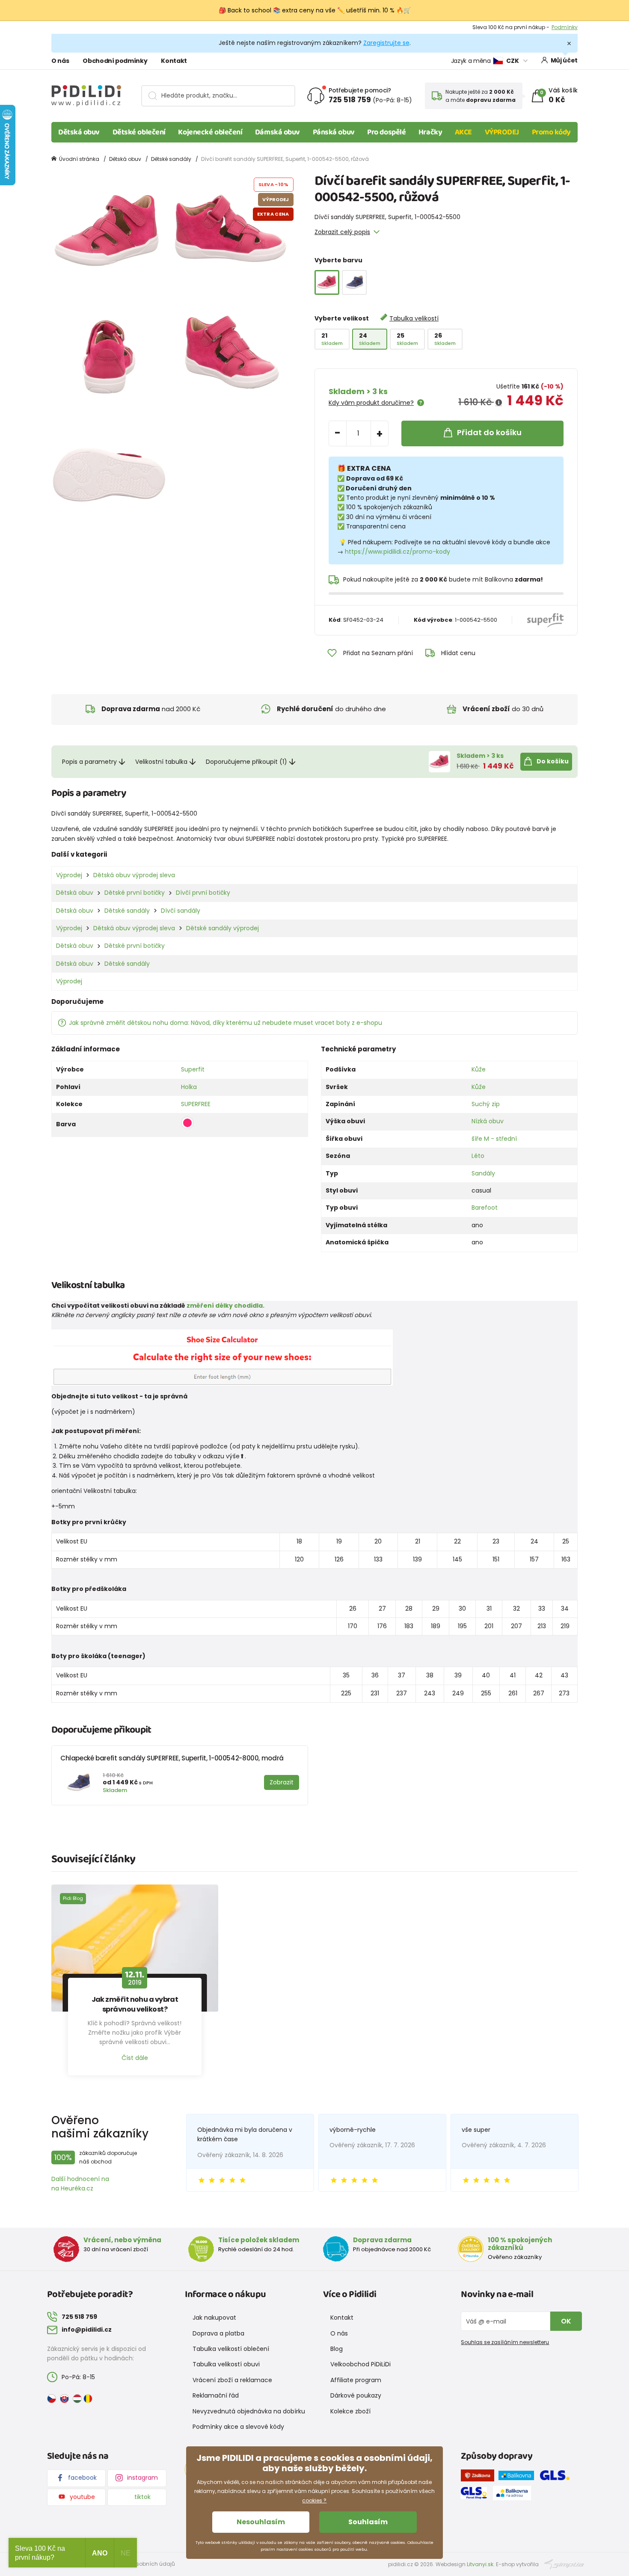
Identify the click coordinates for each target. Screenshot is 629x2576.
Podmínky (565, 27)
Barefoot (485, 1208)
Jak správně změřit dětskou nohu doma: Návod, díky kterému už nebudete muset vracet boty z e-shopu (225, 1023)
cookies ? (314, 2500)
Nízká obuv (488, 1121)
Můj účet (564, 60)
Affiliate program (356, 2380)
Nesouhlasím (261, 2522)
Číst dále (135, 2058)
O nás (60, 61)
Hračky (430, 132)
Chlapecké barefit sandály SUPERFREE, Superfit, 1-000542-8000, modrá (172, 1758)
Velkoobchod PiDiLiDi (360, 2364)
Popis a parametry (89, 762)
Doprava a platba (218, 2333)
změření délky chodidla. (225, 1306)
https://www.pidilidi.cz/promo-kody (398, 552)
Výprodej (69, 875)
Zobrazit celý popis (342, 232)
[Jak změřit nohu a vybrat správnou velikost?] (135, 1948)
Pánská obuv (334, 132)
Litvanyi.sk (480, 2564)
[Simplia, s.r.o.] (564, 2564)
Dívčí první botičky (203, 893)
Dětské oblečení (139, 132)
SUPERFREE (196, 1104)
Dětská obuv (79, 132)
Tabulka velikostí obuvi (226, 2364)
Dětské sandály (171, 159)
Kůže (479, 1069)
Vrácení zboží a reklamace (232, 2380)
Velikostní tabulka (161, 762)
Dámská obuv (277, 132)
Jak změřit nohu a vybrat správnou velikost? (135, 2004)
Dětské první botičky (135, 893)
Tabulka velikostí (414, 318)
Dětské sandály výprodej (223, 928)
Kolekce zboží (350, 2411)
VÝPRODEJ (502, 132)
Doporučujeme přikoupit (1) (246, 762)
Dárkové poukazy (356, 2395)
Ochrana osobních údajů (141, 2564)
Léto (478, 1156)
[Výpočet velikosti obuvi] (222, 1357)
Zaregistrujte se (386, 43)
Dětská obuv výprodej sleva (134, 875)
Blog (337, 2349)
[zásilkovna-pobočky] (480, 2477)
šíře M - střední (494, 1139)
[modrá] (354, 282)
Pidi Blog (73, 1898)
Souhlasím (368, 2522)
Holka (189, 1087)
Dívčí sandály (181, 911)
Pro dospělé (386, 132)
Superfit (193, 1069)
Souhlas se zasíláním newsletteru (505, 2342)
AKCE (463, 132)
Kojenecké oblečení (210, 132)
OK (566, 2321)
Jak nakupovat (214, 2318)
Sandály (483, 1173)
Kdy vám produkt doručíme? (371, 403)
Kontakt (174, 61)
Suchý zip (486, 1104)
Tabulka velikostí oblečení (231, 2349)
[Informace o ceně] (499, 403)
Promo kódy (552, 132)
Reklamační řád (216, 2395)
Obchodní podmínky (115, 61)
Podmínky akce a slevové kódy (238, 2427)
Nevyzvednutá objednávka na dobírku (249, 2411)
